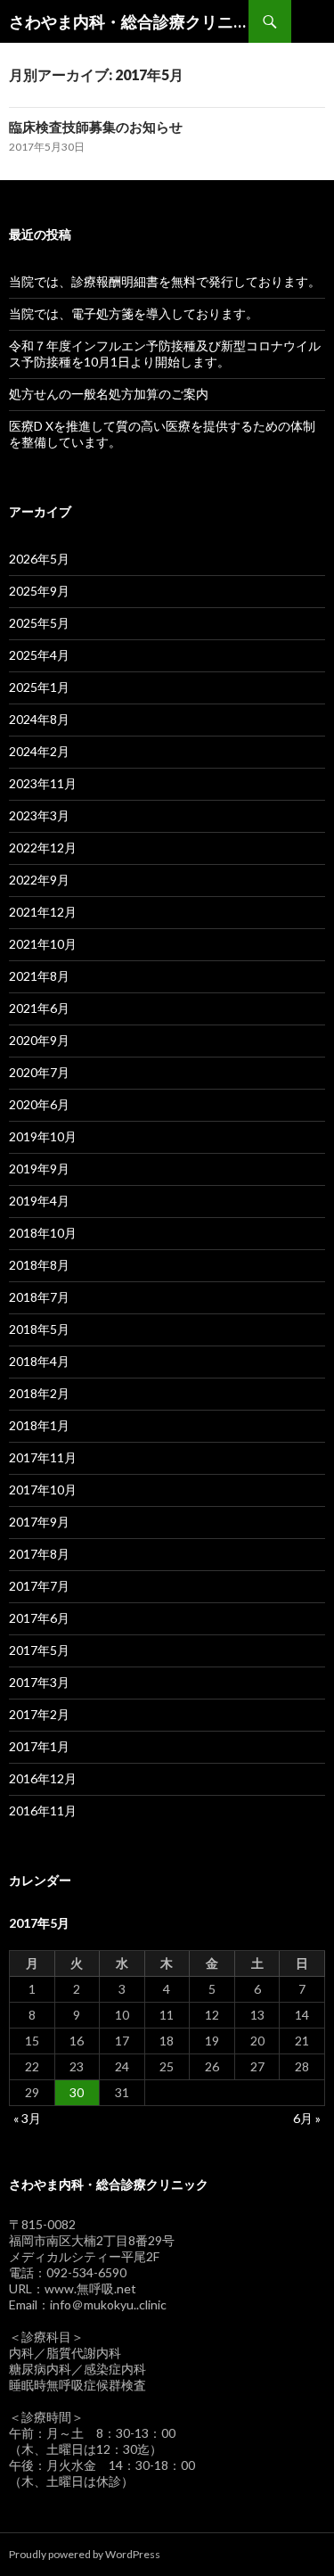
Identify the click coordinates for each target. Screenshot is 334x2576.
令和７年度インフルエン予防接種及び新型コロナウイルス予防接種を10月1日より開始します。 (165, 354)
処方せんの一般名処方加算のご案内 (109, 394)
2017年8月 (39, 1554)
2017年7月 (39, 1586)
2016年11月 (43, 1811)
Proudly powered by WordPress (85, 2554)
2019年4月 (39, 1201)
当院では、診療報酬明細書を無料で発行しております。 (165, 281)
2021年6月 (39, 1008)
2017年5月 (39, 1650)
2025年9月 (39, 591)
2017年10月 (43, 1490)
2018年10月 (43, 1233)
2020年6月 (39, 1104)
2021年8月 (39, 976)
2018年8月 (39, 1265)
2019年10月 (43, 1136)
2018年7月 (39, 1297)
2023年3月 (39, 815)
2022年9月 (39, 880)
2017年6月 (39, 1618)
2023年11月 (43, 783)
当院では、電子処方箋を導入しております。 (134, 313)
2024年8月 (39, 719)
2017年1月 (39, 1746)
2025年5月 (39, 623)
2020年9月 (39, 1040)
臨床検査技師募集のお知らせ (96, 127)
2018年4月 (39, 1361)
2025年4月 (39, 655)
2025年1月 (39, 687)
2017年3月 (39, 1682)
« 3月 (27, 2118)
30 (77, 2092)
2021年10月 (43, 944)
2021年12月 (43, 912)
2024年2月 (39, 751)
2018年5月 (39, 1329)
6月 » (307, 2118)
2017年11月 (43, 1457)
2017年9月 (39, 1522)
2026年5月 (39, 559)
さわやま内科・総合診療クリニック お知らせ (129, 21)
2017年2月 (39, 1714)
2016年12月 (43, 1778)
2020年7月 (39, 1072)
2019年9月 (39, 1169)
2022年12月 (43, 848)
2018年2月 (39, 1393)
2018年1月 (39, 1425)
